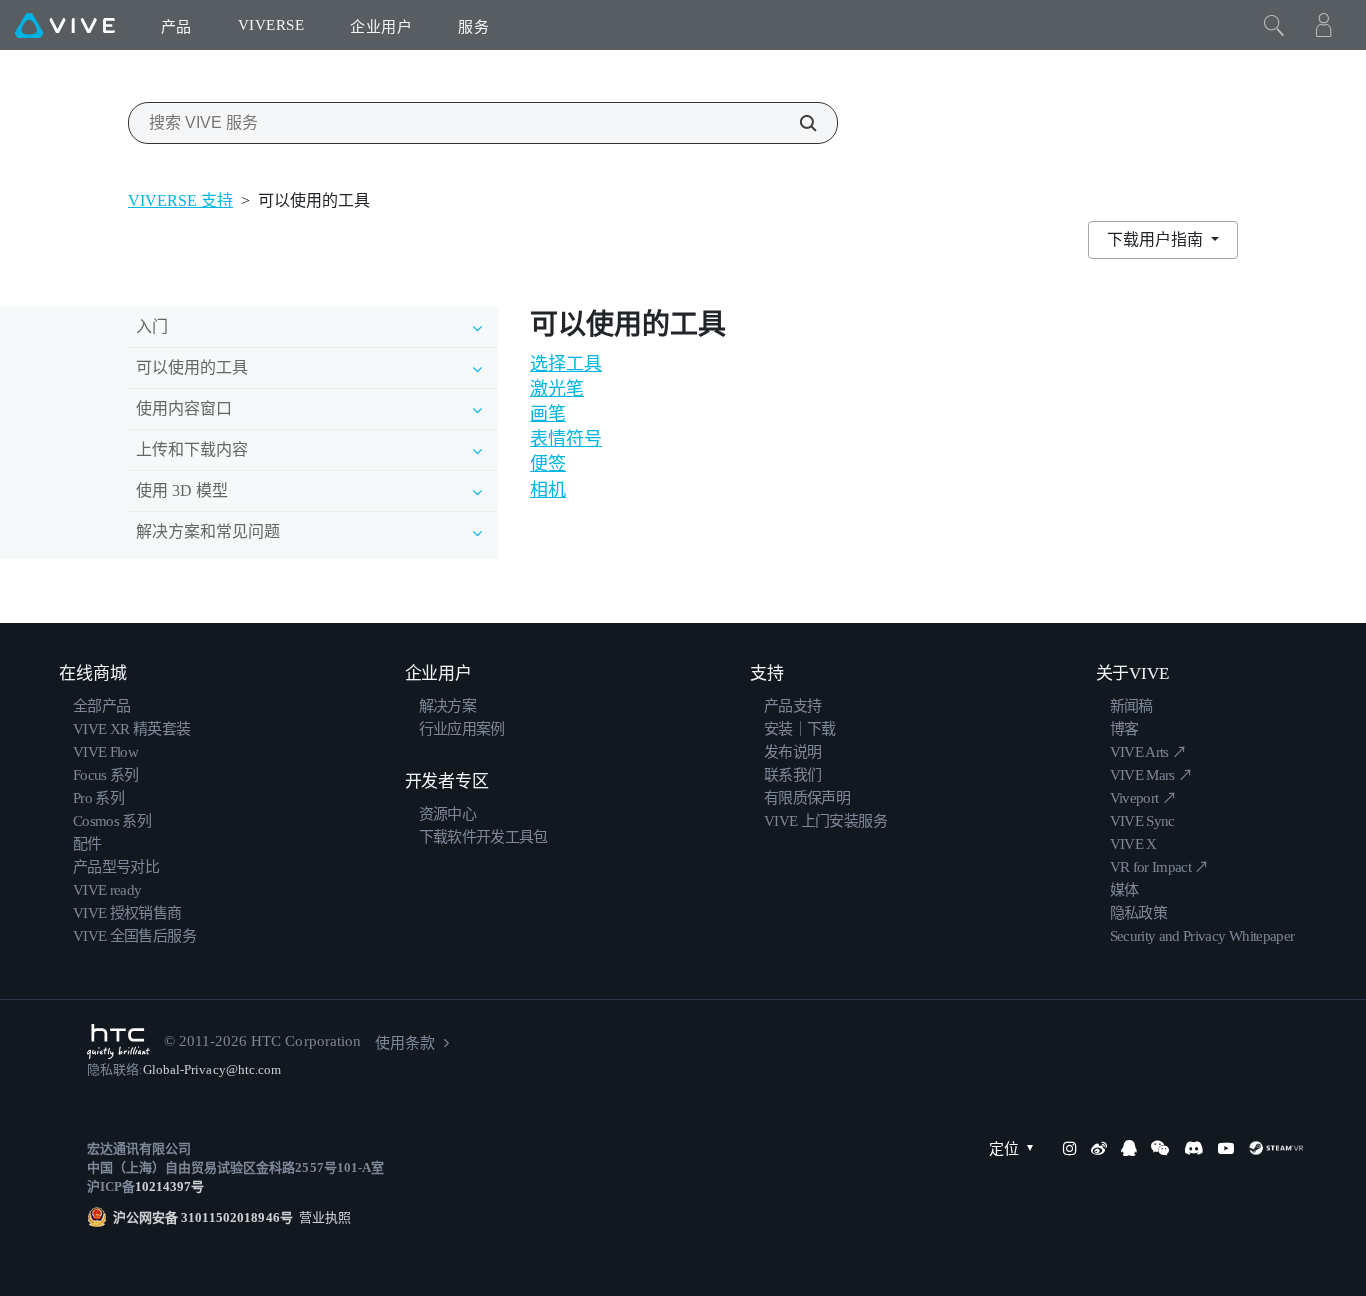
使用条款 (405, 1043)
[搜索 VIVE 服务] (797, 123)
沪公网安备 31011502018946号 (203, 1217)
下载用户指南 (1157, 239)
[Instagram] (1070, 1148)
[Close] (1274, 25)
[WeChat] (1160, 1148)
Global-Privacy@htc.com (212, 1069)
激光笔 (557, 389)
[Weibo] (1099, 1148)
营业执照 (322, 1217)
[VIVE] (65, 25)
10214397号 (169, 1186)
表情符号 (566, 439)
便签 (548, 464)
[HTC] (118, 1041)
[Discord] (1193, 1148)
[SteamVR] (1276, 1148)
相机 (548, 490)
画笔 (548, 414)
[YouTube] (1226, 1148)
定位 (1004, 1149)
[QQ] (1129, 1148)
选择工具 (566, 364)
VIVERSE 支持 (180, 200)
